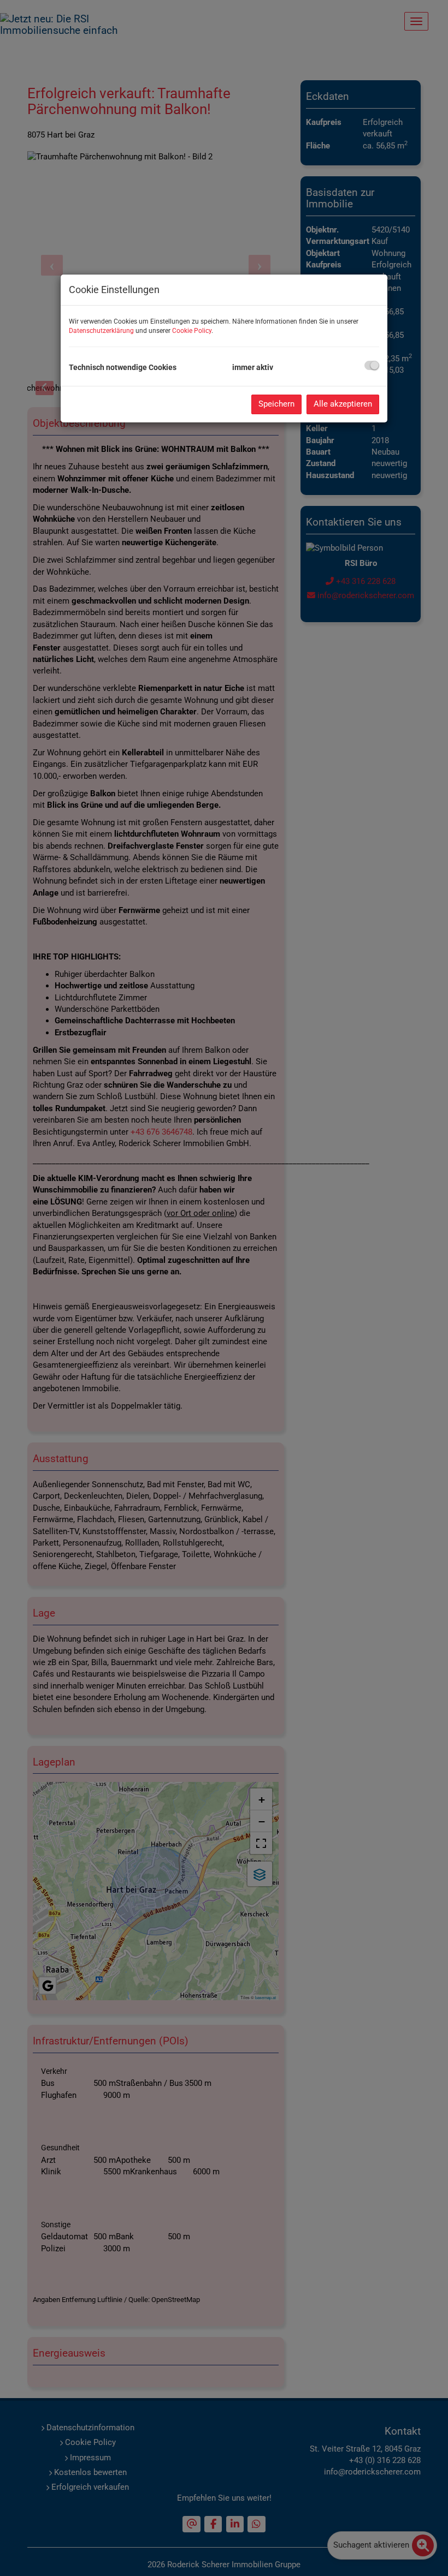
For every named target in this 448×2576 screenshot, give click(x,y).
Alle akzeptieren (343, 404)
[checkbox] (372, 365)
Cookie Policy (192, 331)
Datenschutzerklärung (101, 331)
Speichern (276, 404)
